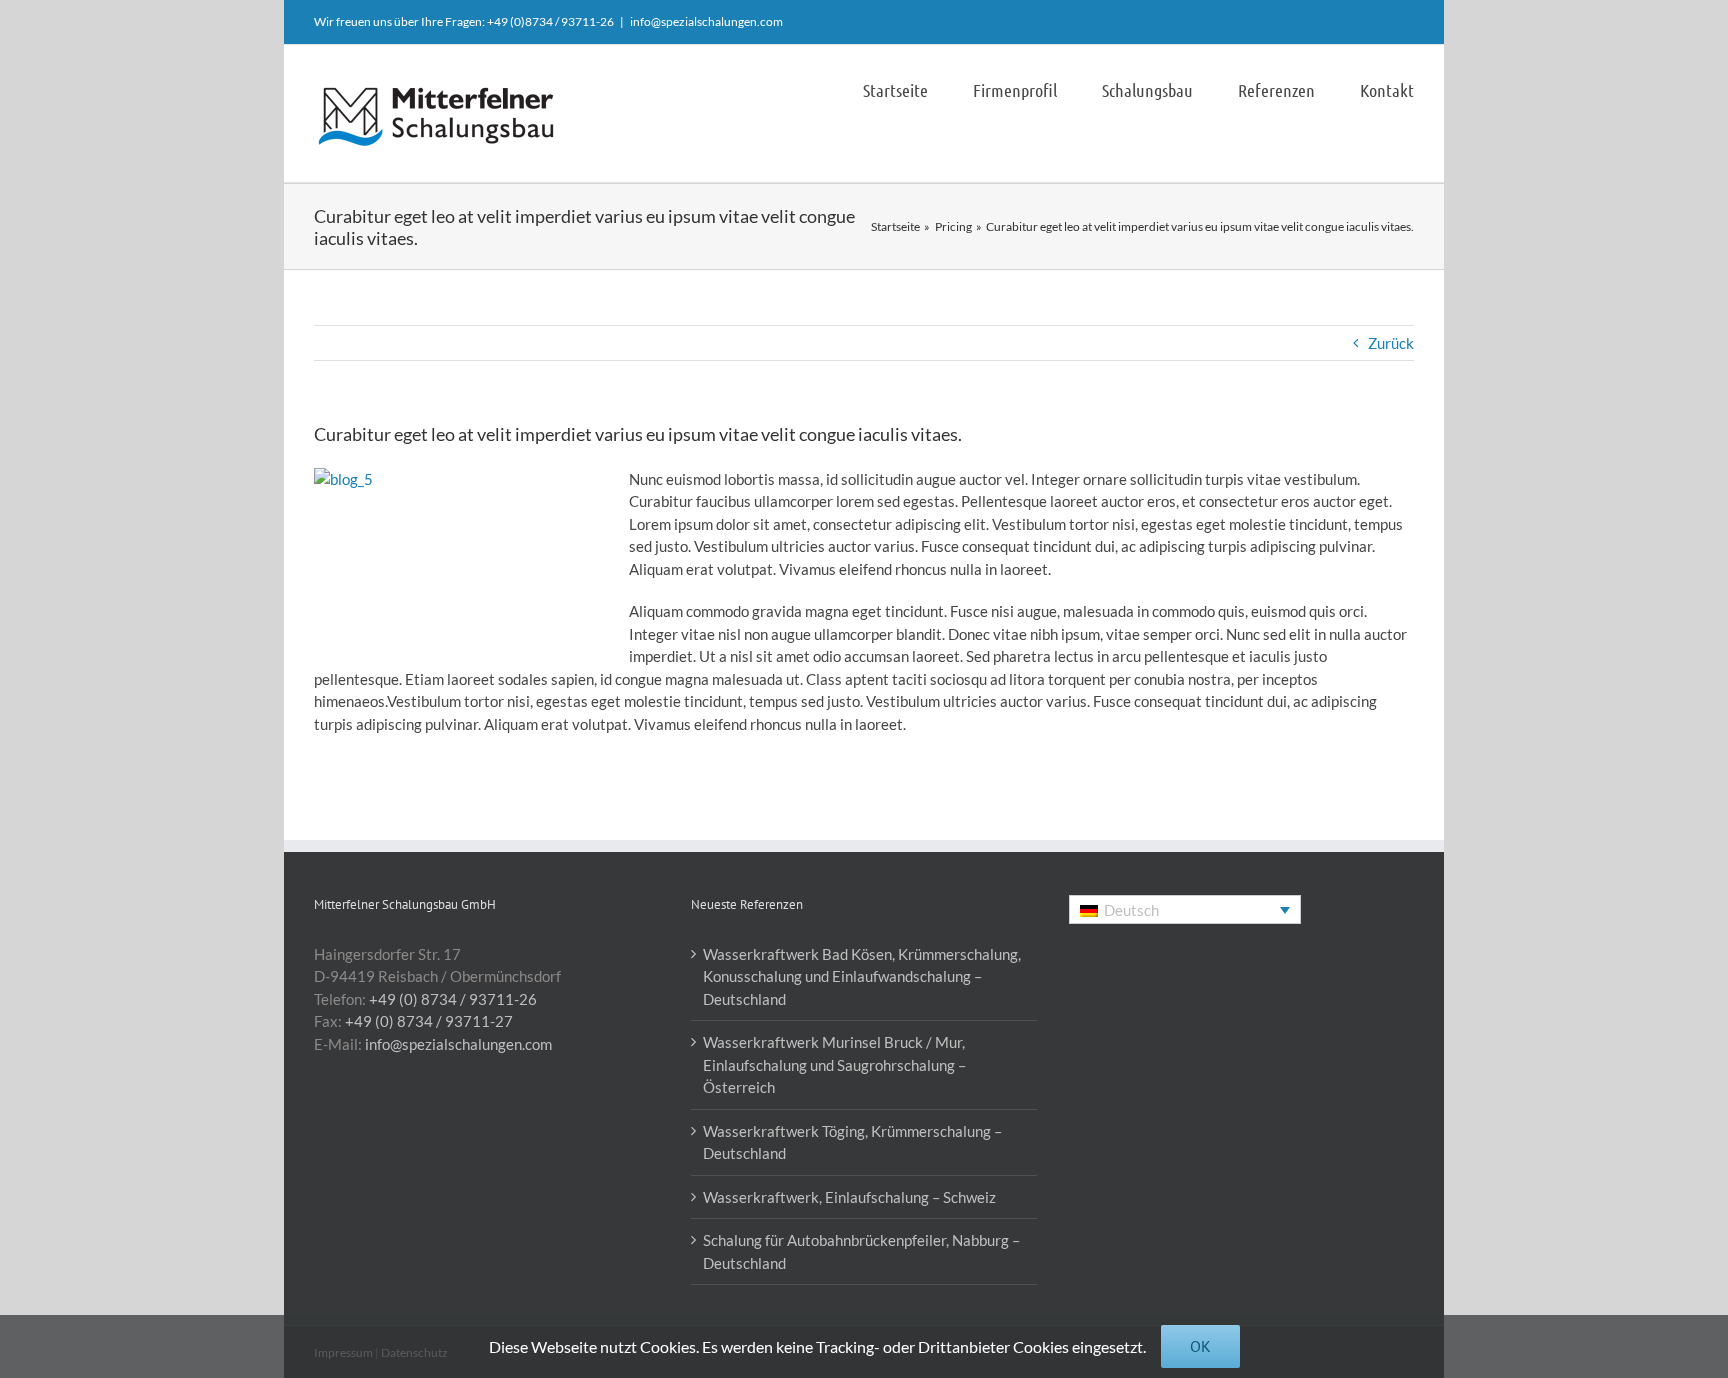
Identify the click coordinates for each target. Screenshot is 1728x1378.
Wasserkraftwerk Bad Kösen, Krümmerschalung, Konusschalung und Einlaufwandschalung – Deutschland (862, 976)
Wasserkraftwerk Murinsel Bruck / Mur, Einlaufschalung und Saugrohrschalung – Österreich (834, 1064)
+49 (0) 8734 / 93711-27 (429, 1021)
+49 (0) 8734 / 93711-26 (453, 999)
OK (1200, 1346)
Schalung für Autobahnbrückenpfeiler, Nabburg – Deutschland (861, 1251)
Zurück (1391, 343)
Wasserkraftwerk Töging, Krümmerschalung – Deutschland (852, 1142)
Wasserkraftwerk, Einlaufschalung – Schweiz (849, 1197)
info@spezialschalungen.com (706, 21)
